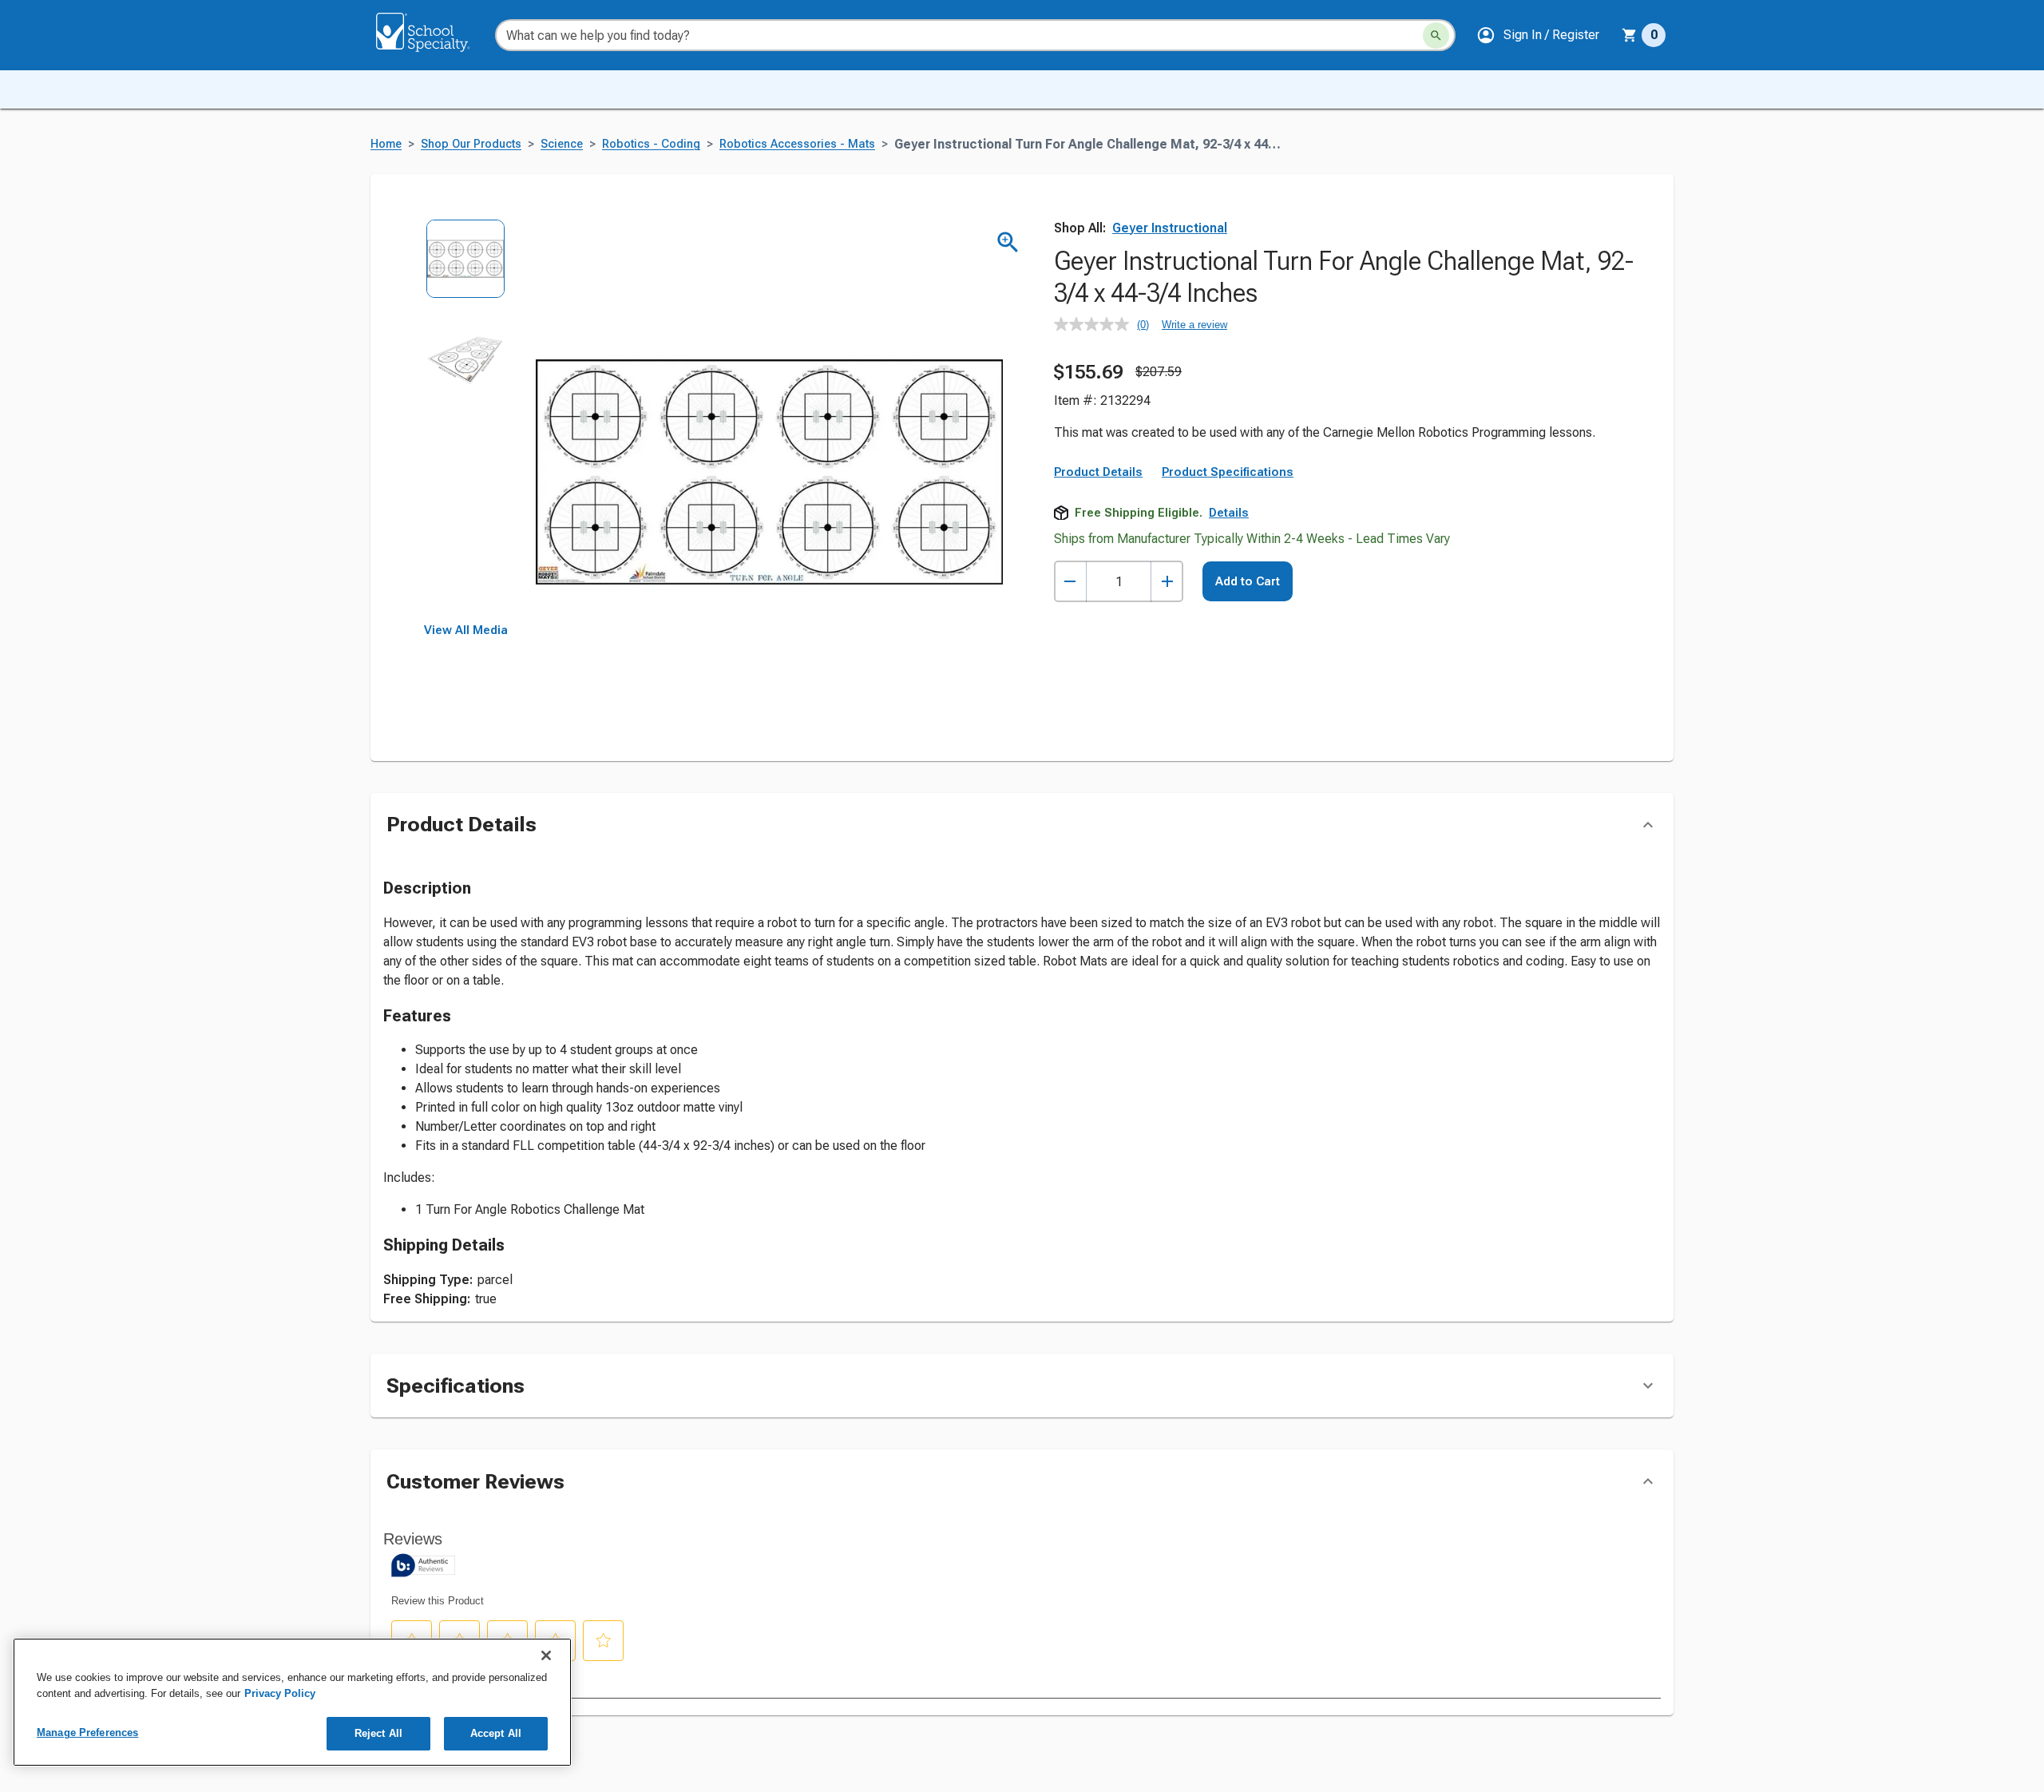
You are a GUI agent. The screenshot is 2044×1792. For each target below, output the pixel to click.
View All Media (466, 630)
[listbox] (466, 421)
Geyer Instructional (1170, 228)
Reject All (378, 1733)
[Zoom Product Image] (1008, 242)
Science (562, 144)
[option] (466, 270)
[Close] (546, 1655)
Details (1229, 513)
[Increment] (1167, 582)
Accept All (496, 1733)
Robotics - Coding (651, 144)
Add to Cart (1248, 581)
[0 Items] (1630, 35)
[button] (1538, 35)
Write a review (1194, 325)
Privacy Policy (280, 1693)
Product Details (1098, 472)
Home (386, 144)
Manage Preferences (87, 1733)
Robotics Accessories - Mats (797, 144)
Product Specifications (1228, 472)
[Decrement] (1070, 582)
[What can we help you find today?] (1436, 36)
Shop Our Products (471, 144)
